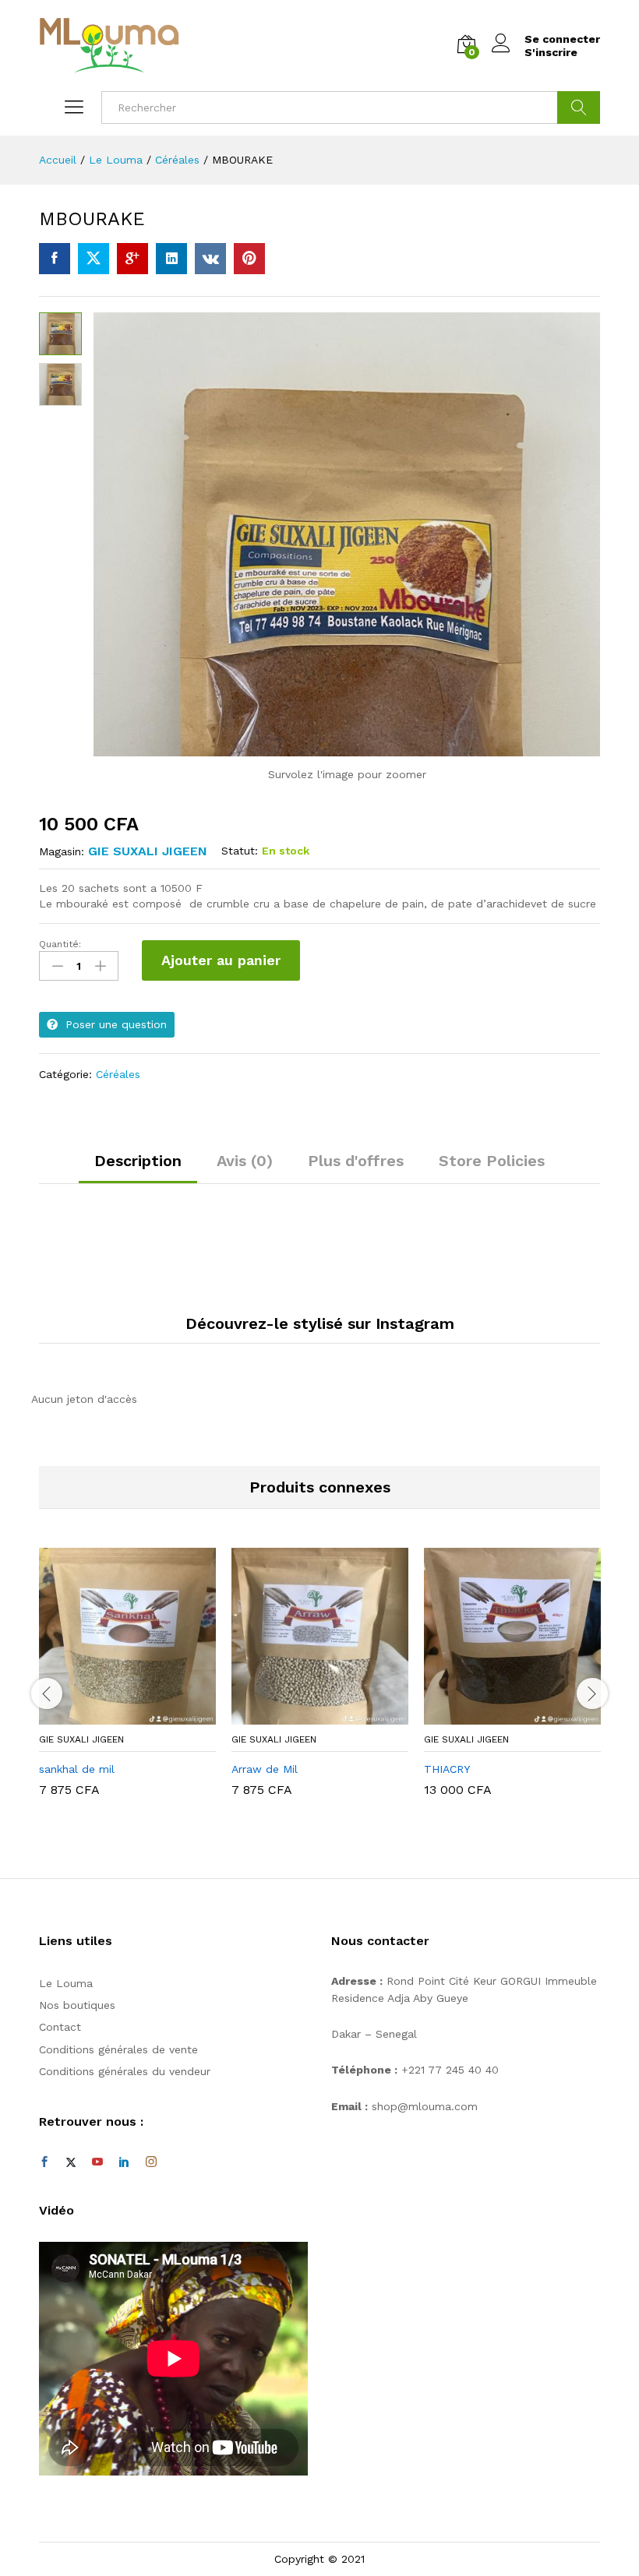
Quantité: (60, 944)
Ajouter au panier (221, 960)
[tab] (138, 1168)
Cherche (579, 107)
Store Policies (492, 1161)
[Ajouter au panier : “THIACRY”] (495, 1715)
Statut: (240, 851)
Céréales (118, 1074)
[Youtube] (97, 2162)
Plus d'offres (356, 1161)
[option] (127, 1684)
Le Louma (66, 1983)
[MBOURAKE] (55, 259)
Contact (60, 2027)
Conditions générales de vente (118, 2049)
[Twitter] (71, 2162)
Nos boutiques (77, 2005)
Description (138, 1161)
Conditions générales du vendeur (125, 2071)
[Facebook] (44, 2162)
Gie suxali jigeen (148, 851)
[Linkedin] (124, 2162)
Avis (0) (245, 1161)
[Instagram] (151, 2162)
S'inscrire (551, 52)
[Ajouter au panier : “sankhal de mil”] (110, 1715)
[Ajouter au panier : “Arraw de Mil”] (302, 1715)
